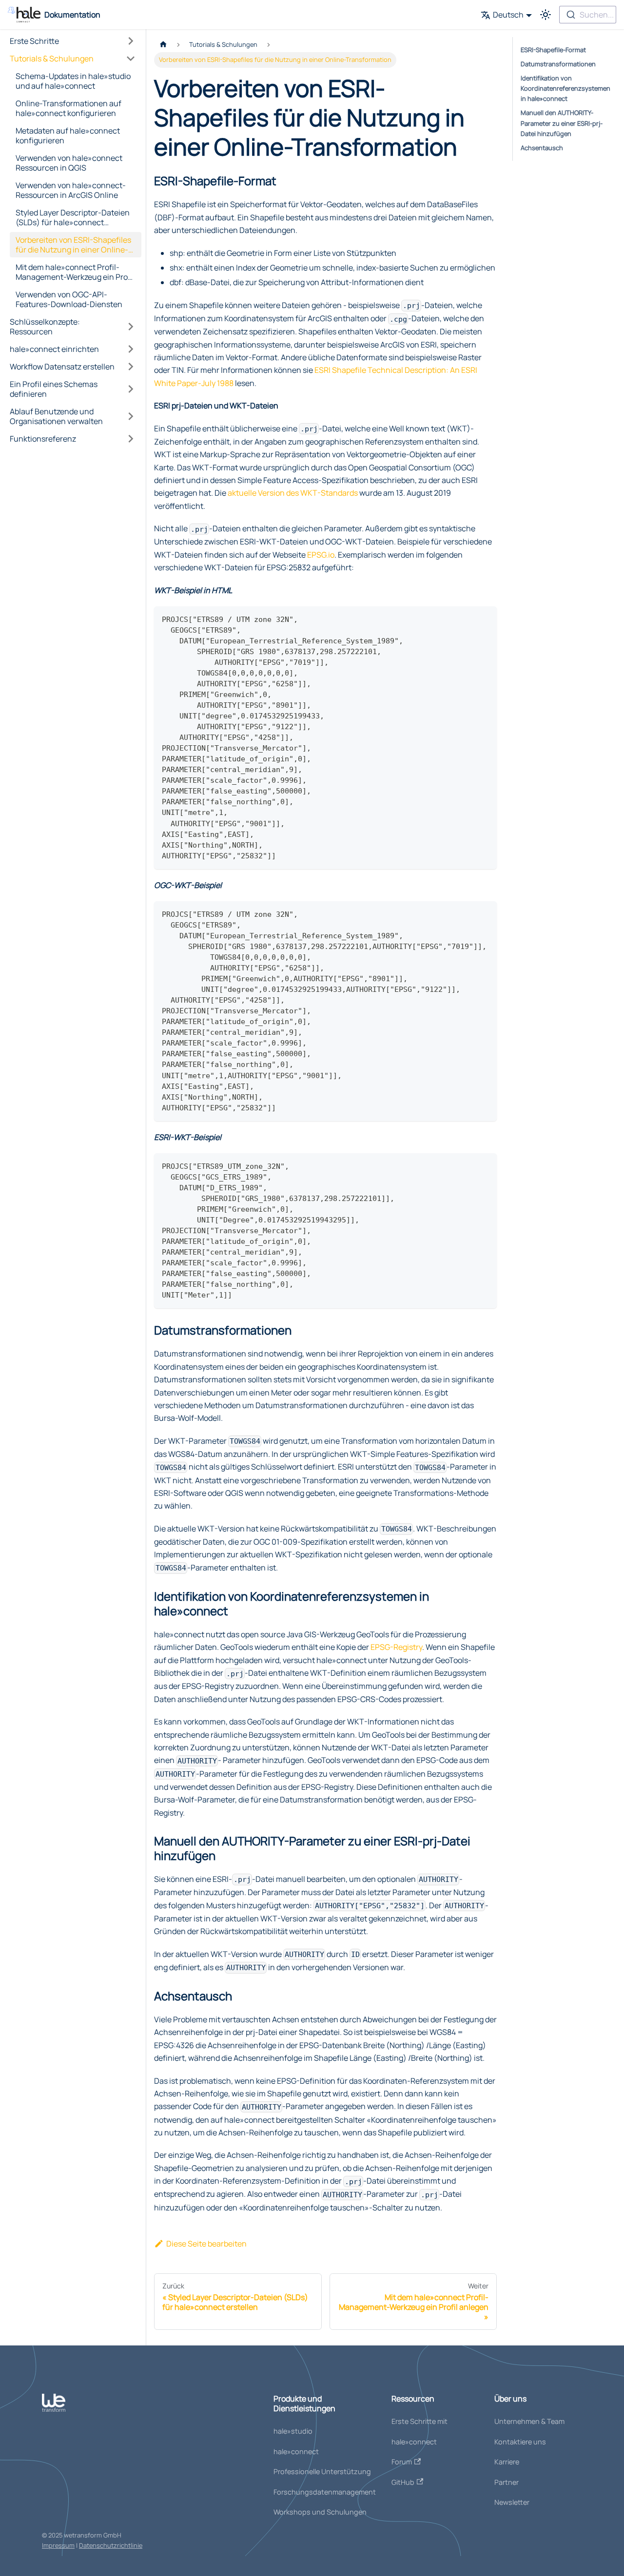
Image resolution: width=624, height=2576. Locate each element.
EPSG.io (321, 555)
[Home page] (163, 45)
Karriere (507, 2462)
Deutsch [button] (508, 15)
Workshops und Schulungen (320, 2512)
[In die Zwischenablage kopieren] (485, 618)
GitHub (403, 2482)
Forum (402, 2462)
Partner (507, 2482)
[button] (73, 41)
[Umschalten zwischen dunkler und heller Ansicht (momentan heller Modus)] (546, 15)
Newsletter (512, 2502)
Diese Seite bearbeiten (206, 2244)
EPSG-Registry (396, 1647)
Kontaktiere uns (520, 2442)
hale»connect (296, 2451)
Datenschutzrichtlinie (111, 2545)
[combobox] (588, 15)
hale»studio (293, 2431)
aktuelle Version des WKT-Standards (293, 493)
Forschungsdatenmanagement (325, 2492)
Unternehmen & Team (529, 2421)
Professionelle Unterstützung (322, 2471)
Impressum (58, 2545)
